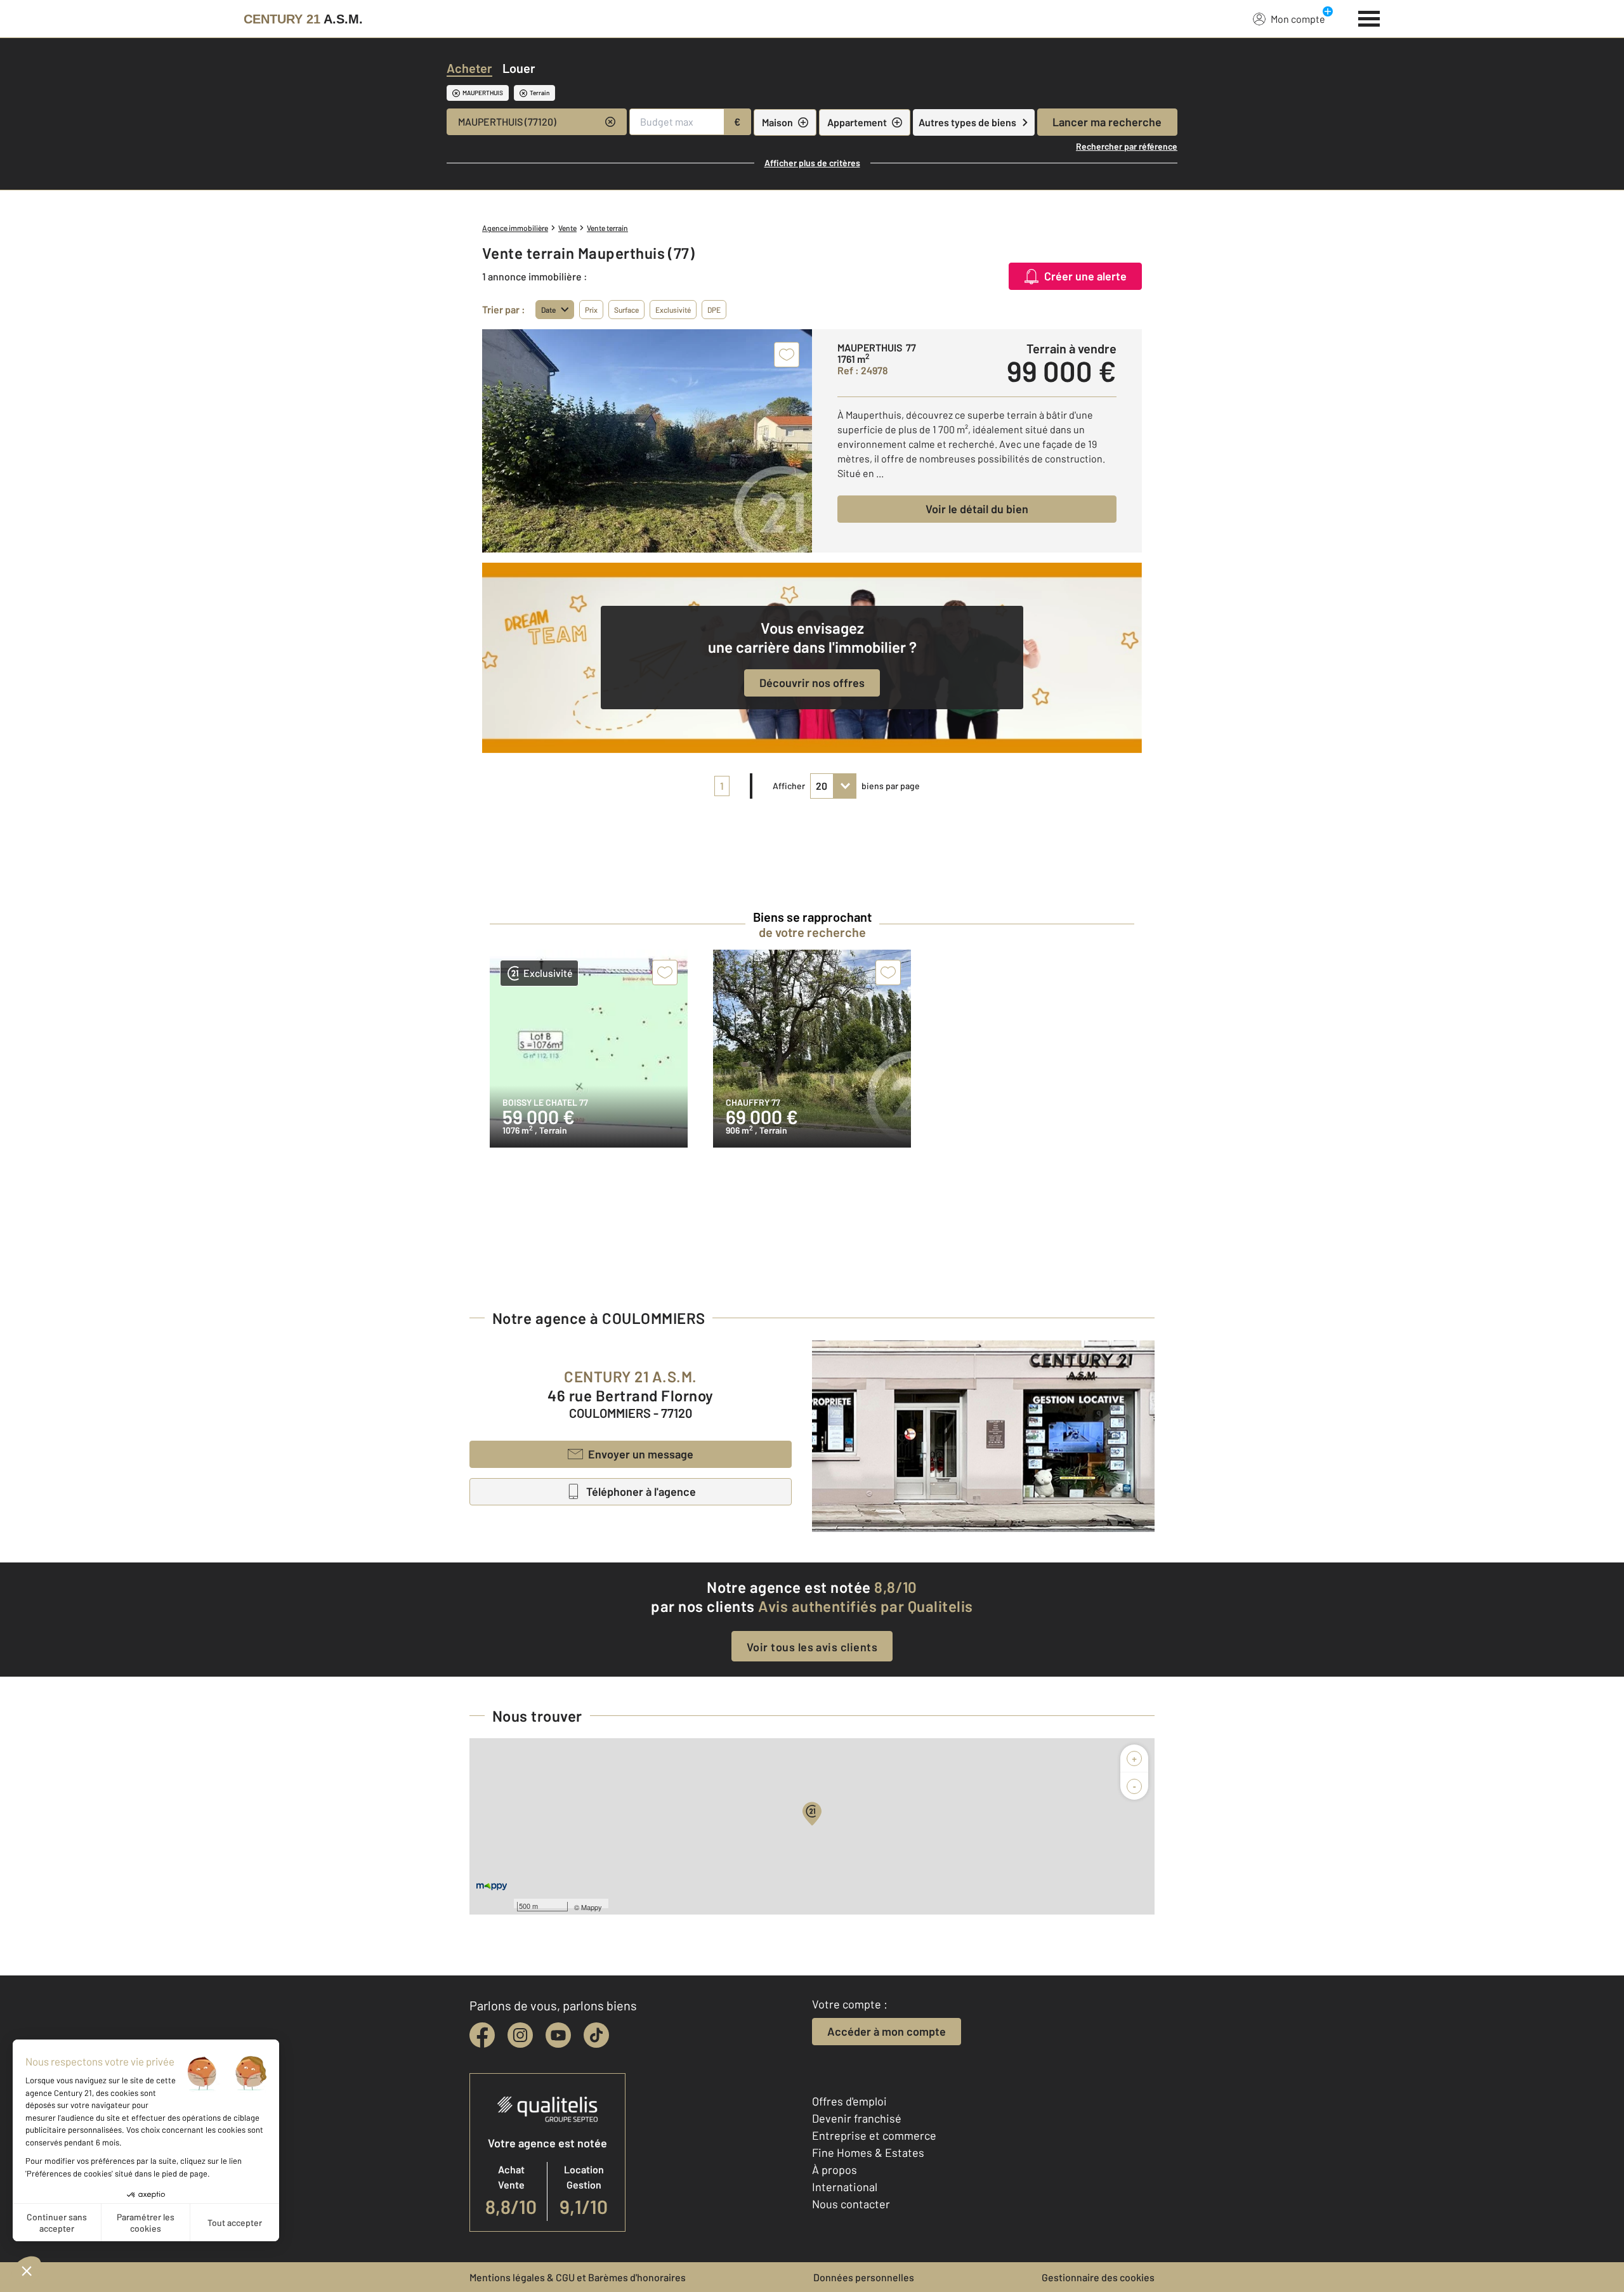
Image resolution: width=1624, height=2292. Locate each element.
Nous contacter (851, 2204)
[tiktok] (596, 2035)
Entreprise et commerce (874, 2135)
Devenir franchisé (857, 2118)
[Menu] (1369, 17)
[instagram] (520, 2035)
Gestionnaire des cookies (1098, 2277)
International (845, 2187)
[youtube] (558, 2035)
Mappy (592, 1907)
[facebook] (482, 2035)
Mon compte (1298, 19)
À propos (835, 2170)
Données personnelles (864, 2277)
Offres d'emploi (849, 2101)
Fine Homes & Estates (868, 2152)
